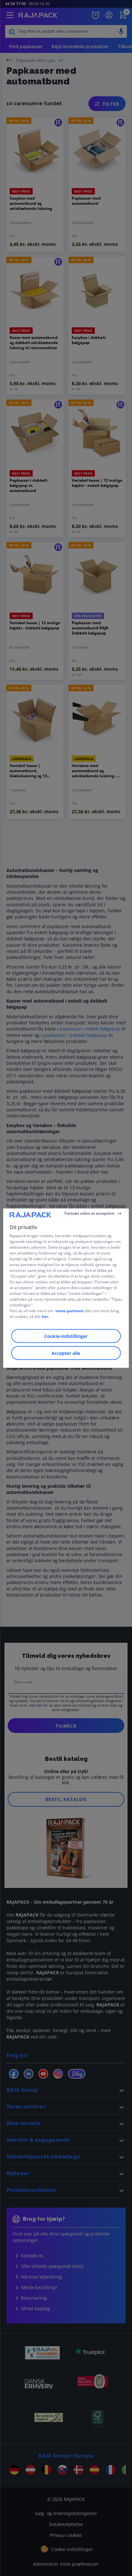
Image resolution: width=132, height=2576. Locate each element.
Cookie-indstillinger (66, 1336)
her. (45, 1316)
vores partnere (69, 1310)
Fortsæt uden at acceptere (89, 1213)
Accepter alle (66, 1353)
